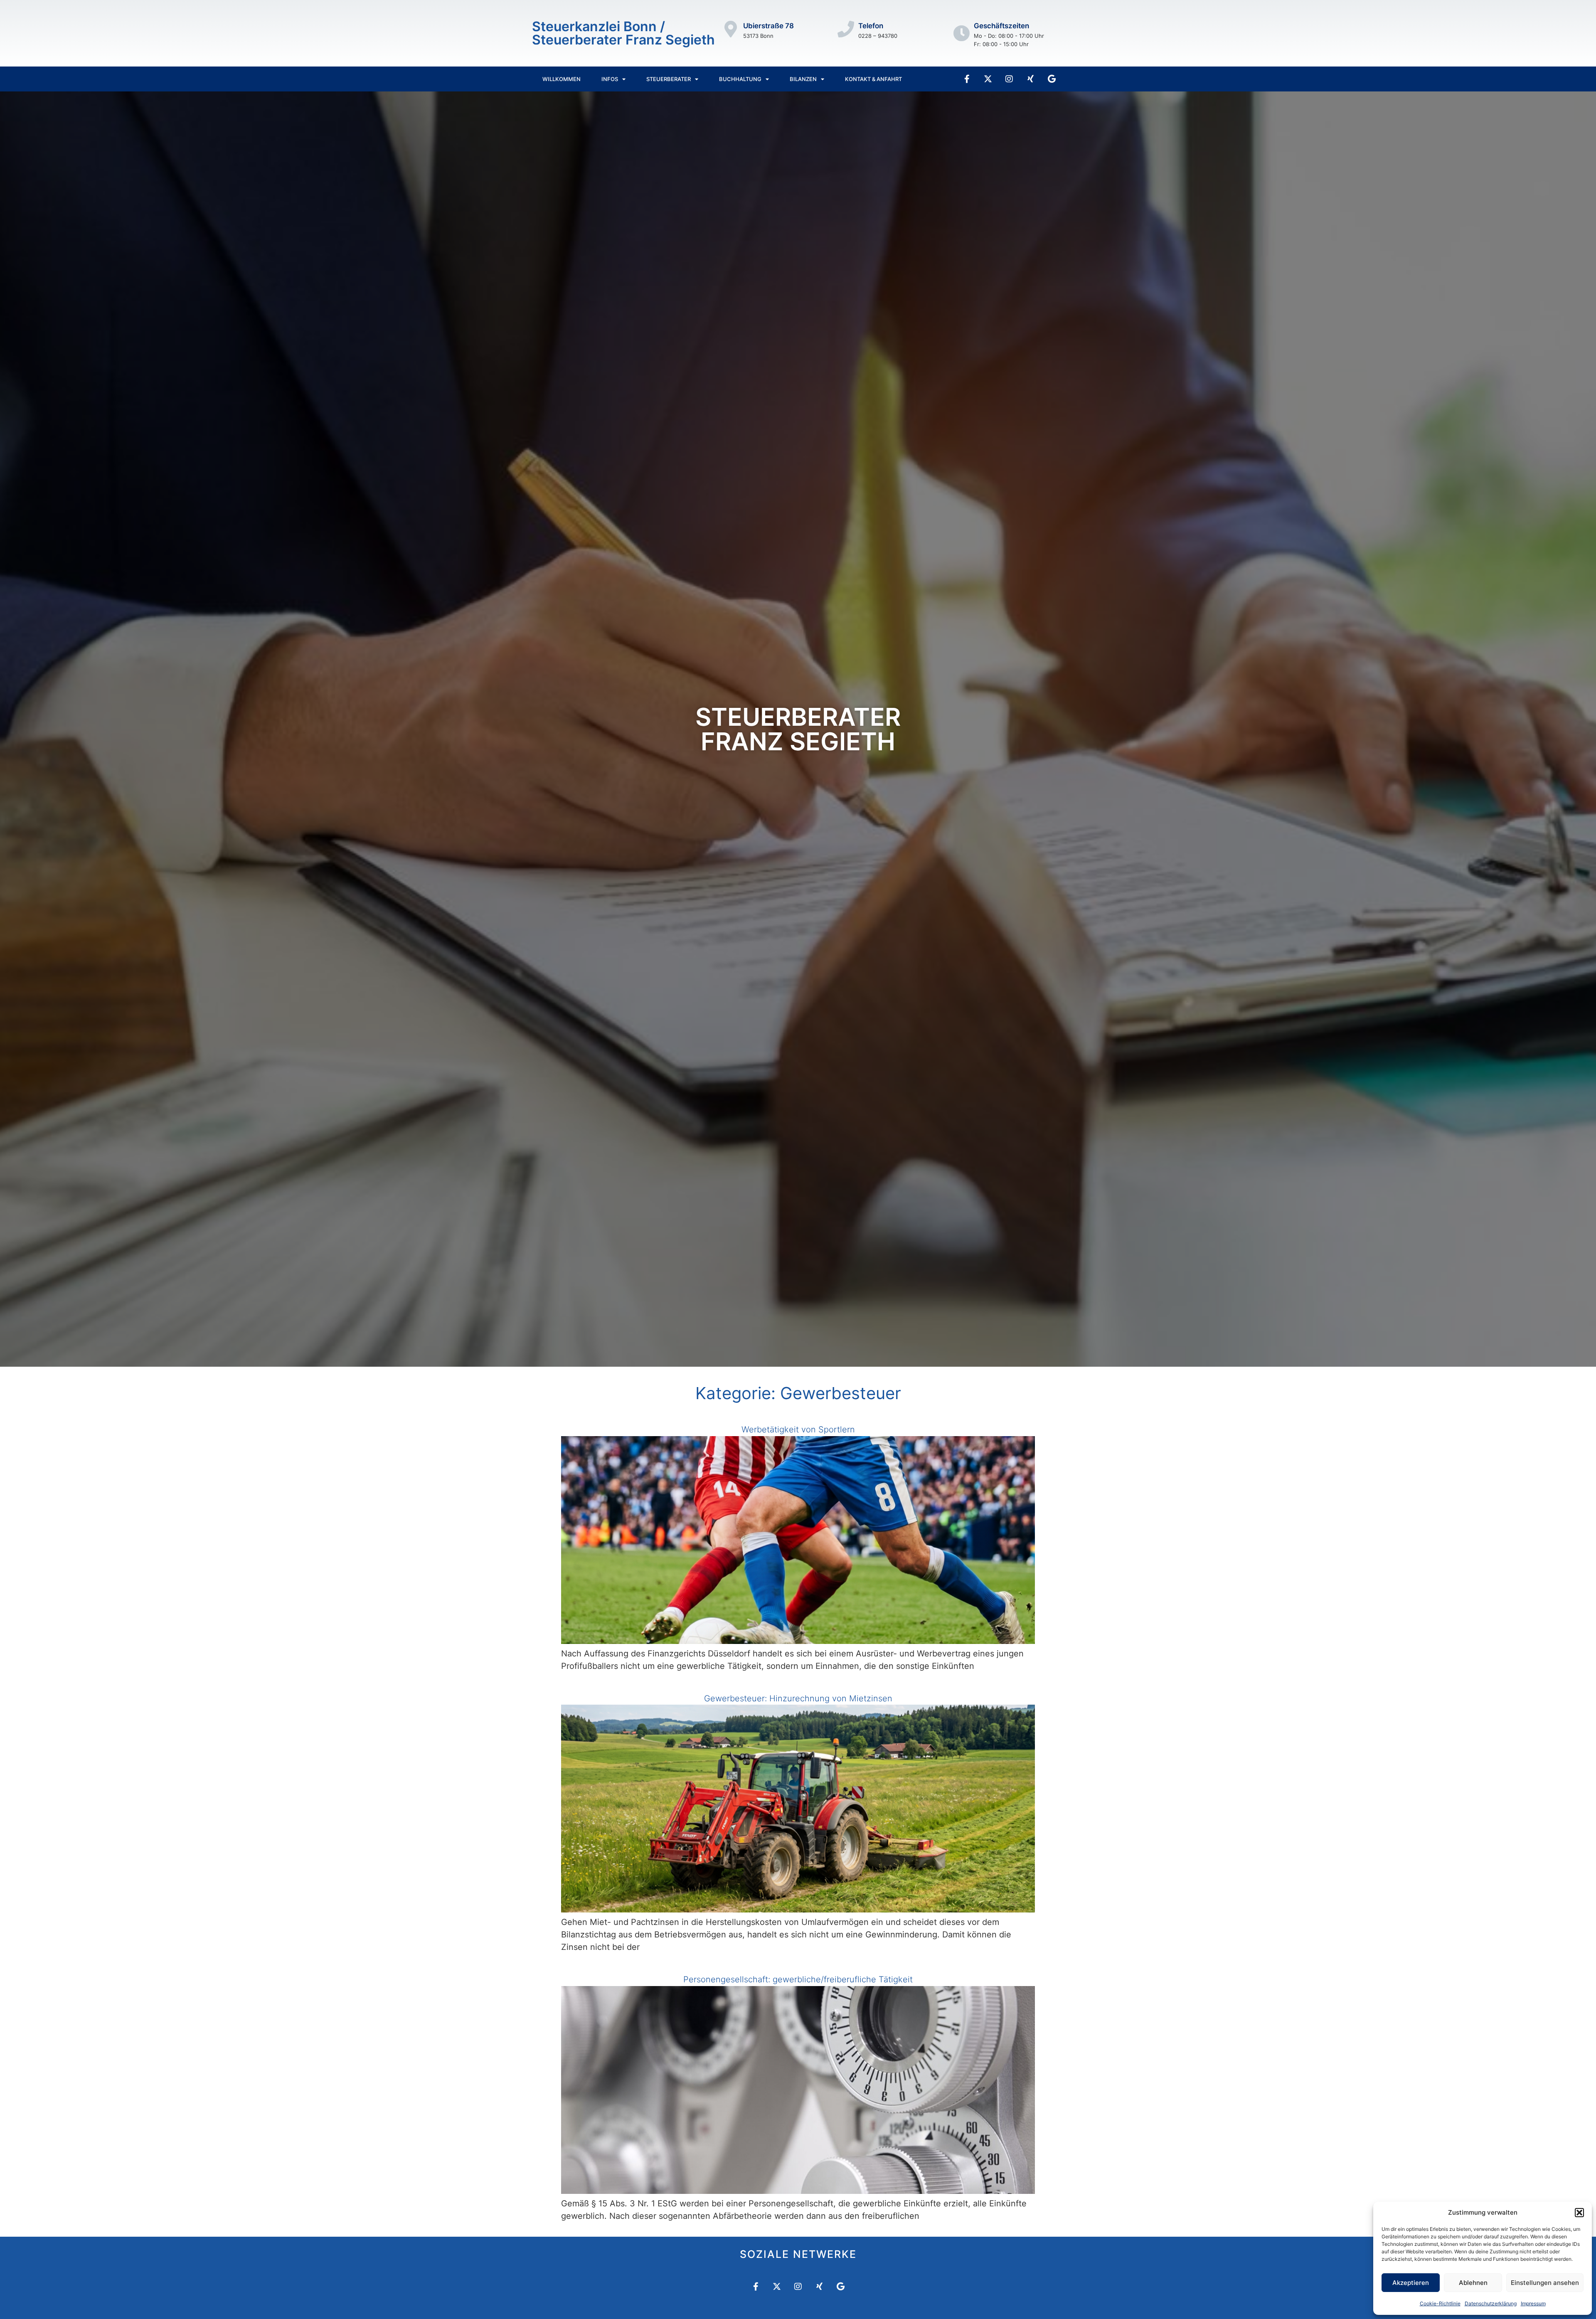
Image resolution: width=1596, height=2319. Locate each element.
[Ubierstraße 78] (731, 29)
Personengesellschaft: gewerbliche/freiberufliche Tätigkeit (798, 1979)
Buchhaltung (740, 79)
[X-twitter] (988, 79)
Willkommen (562, 79)
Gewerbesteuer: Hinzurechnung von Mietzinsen (798, 1698)
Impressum (1533, 2303)
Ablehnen (1473, 2283)
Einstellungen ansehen (1545, 2283)
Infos (610, 79)
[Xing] (1030, 79)
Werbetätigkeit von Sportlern (798, 1429)
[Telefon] (846, 29)
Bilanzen (803, 79)
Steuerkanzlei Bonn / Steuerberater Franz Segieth (623, 33)
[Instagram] (1009, 79)
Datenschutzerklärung (1491, 2303)
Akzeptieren (1411, 2283)
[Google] (1052, 79)
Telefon (871, 26)
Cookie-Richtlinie (1440, 2303)
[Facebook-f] (967, 79)
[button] (1579, 2213)
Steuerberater (669, 79)
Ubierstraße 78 (768, 26)
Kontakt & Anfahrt (873, 79)
